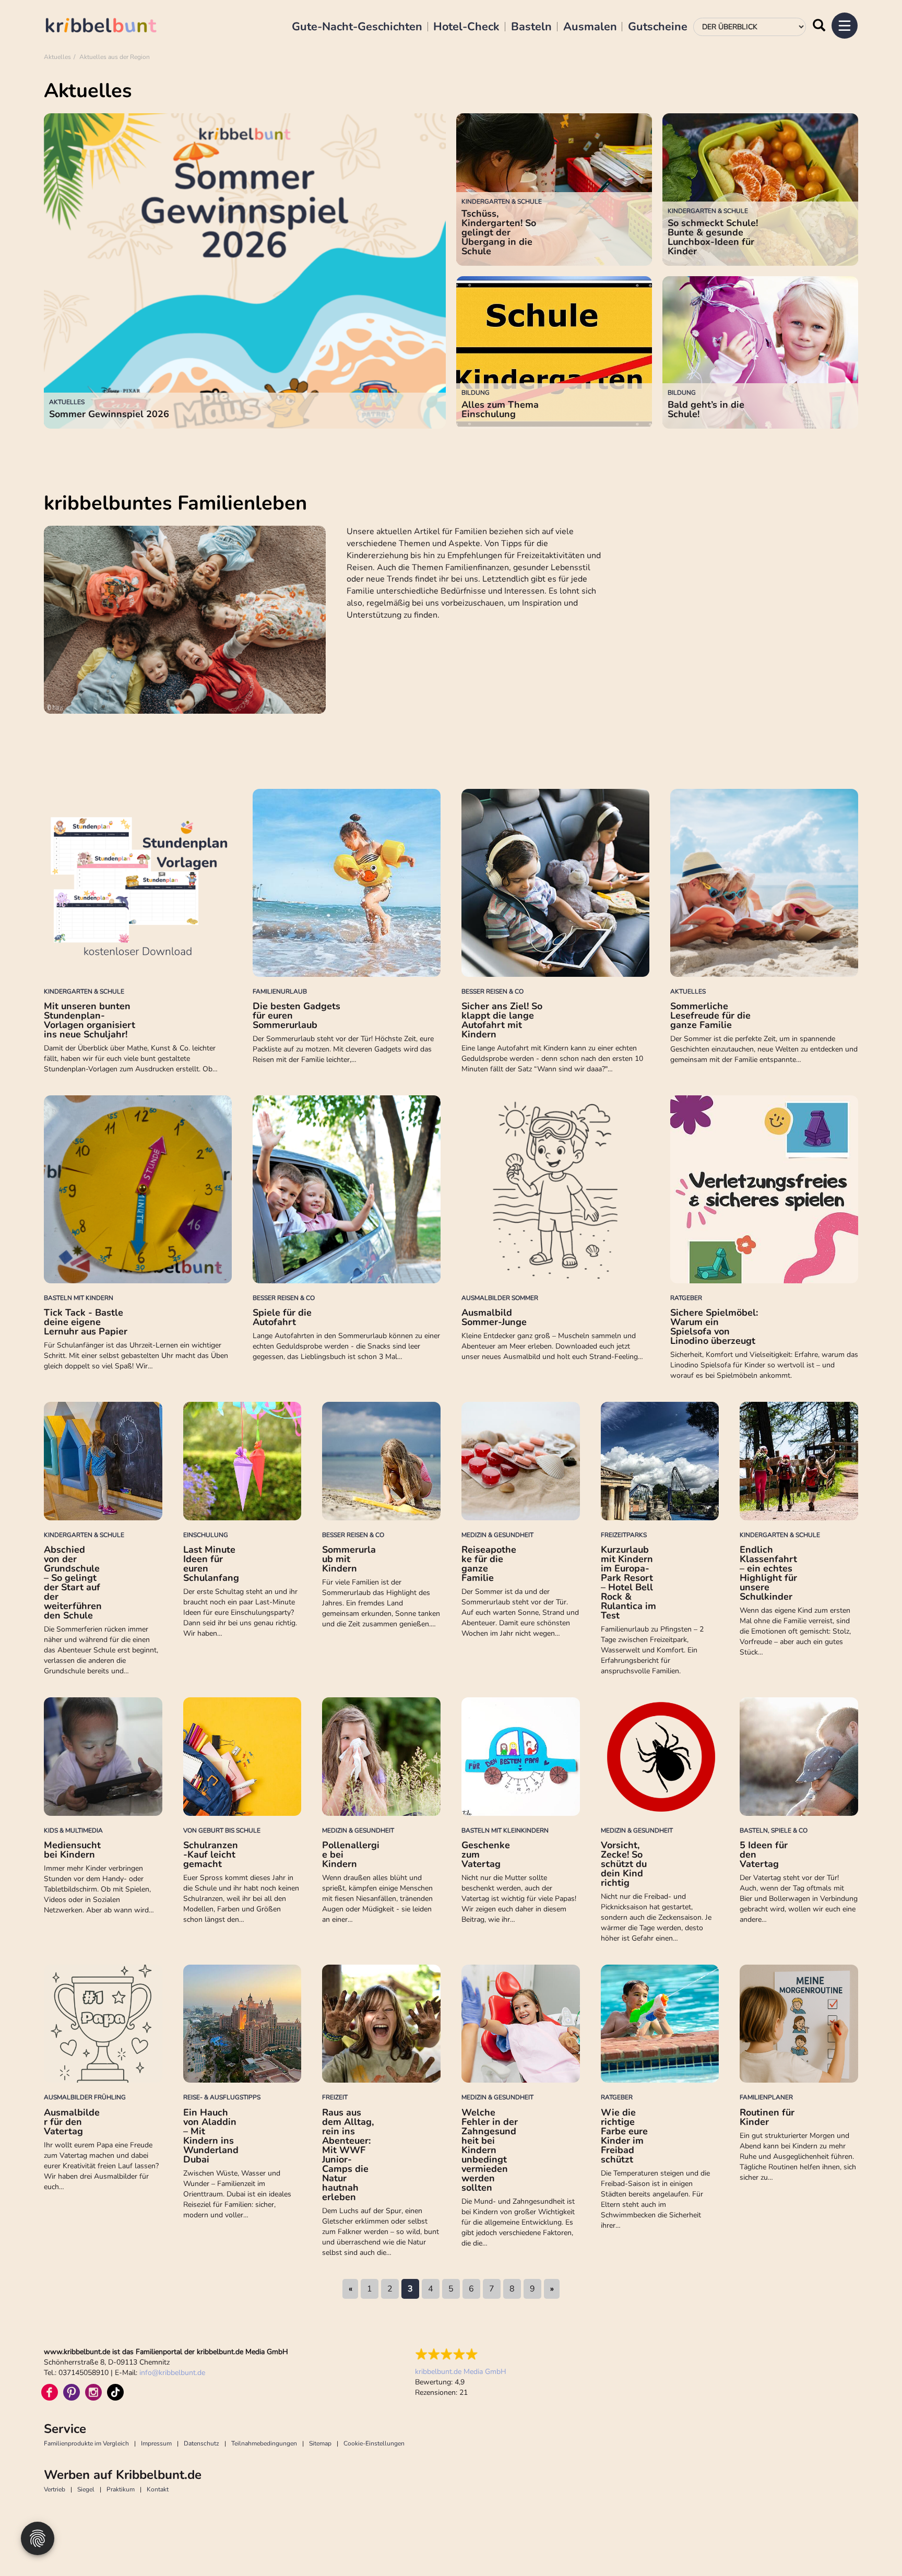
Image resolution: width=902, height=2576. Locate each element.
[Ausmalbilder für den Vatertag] (103, 2024)
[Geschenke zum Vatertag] (521, 1757)
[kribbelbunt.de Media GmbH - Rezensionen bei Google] (461, 2354)
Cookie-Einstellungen (374, 2443)
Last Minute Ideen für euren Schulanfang (211, 1564)
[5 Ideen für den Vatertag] (799, 1757)
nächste (552, 2289)
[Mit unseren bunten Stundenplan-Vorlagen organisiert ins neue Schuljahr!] (138, 883)
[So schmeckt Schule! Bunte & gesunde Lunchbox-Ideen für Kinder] (760, 190)
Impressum (156, 2443)
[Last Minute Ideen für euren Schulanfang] (242, 1461)
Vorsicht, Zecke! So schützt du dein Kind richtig (624, 1864)
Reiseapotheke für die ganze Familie (489, 1564)
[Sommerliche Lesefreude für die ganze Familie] (764, 883)
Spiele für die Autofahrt (282, 1317)
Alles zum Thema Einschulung (500, 409)
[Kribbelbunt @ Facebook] (50, 2392)
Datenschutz (201, 2443)
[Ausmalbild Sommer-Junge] (555, 1189)
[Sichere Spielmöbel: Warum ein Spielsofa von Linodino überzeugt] (764, 1189)
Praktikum (121, 2489)
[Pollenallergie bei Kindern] (381, 1757)
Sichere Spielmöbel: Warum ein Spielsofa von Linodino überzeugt (714, 1327)
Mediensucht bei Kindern (72, 1850)
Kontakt (158, 2489)
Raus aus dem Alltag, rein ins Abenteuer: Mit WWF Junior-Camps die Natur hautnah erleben (348, 2155)
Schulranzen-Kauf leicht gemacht (211, 1854)
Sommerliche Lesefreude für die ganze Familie (710, 1015)
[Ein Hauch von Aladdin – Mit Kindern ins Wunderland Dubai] (242, 2024)
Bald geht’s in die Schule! (706, 409)
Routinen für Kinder (767, 2117)
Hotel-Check (466, 27)
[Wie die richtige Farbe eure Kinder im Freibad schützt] (660, 2024)
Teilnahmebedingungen (264, 2443)
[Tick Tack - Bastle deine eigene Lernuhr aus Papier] (138, 1189)
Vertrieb (55, 2489)
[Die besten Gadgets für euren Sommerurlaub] (347, 883)
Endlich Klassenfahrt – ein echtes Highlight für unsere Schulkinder (768, 1573)
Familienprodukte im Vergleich (86, 2443)
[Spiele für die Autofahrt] (347, 1189)
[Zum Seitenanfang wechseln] (871, 2545)
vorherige (350, 2289)
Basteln (531, 27)
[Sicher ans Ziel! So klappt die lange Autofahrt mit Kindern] (555, 883)
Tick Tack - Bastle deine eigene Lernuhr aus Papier (86, 1322)
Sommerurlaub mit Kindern (349, 1559)
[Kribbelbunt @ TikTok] (115, 2392)
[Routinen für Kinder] (799, 2024)
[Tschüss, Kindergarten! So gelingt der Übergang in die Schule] (554, 190)
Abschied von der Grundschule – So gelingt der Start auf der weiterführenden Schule (73, 1582)
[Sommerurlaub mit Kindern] (381, 1461)
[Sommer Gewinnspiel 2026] (245, 271)
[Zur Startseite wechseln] (112, 27)
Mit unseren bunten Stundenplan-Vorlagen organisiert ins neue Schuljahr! (90, 1020)
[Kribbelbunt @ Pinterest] (72, 2392)
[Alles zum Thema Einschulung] (554, 352)
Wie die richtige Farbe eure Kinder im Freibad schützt (624, 2136)
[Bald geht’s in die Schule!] (760, 352)
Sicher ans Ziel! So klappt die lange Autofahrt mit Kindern (502, 1020)
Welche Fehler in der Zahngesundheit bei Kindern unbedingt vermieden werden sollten (490, 2150)
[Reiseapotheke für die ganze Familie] (521, 1461)
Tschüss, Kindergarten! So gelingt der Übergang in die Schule (499, 232)
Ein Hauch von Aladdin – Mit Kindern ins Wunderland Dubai (211, 2136)
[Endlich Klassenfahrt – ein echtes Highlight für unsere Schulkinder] (799, 1461)
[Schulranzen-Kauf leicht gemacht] (242, 1757)
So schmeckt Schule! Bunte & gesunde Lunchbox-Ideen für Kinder (713, 237)
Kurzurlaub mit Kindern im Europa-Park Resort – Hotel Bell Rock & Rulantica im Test (628, 1582)
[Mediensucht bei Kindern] (103, 1757)
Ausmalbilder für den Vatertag (72, 2122)
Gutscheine (658, 27)
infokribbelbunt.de (172, 2373)
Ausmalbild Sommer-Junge (494, 1317)
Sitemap (320, 2443)
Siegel (86, 2489)
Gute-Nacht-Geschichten (357, 27)
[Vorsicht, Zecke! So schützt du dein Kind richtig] (660, 1757)
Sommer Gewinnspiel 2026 (109, 414)
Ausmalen (590, 27)
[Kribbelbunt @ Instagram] (93, 2392)
